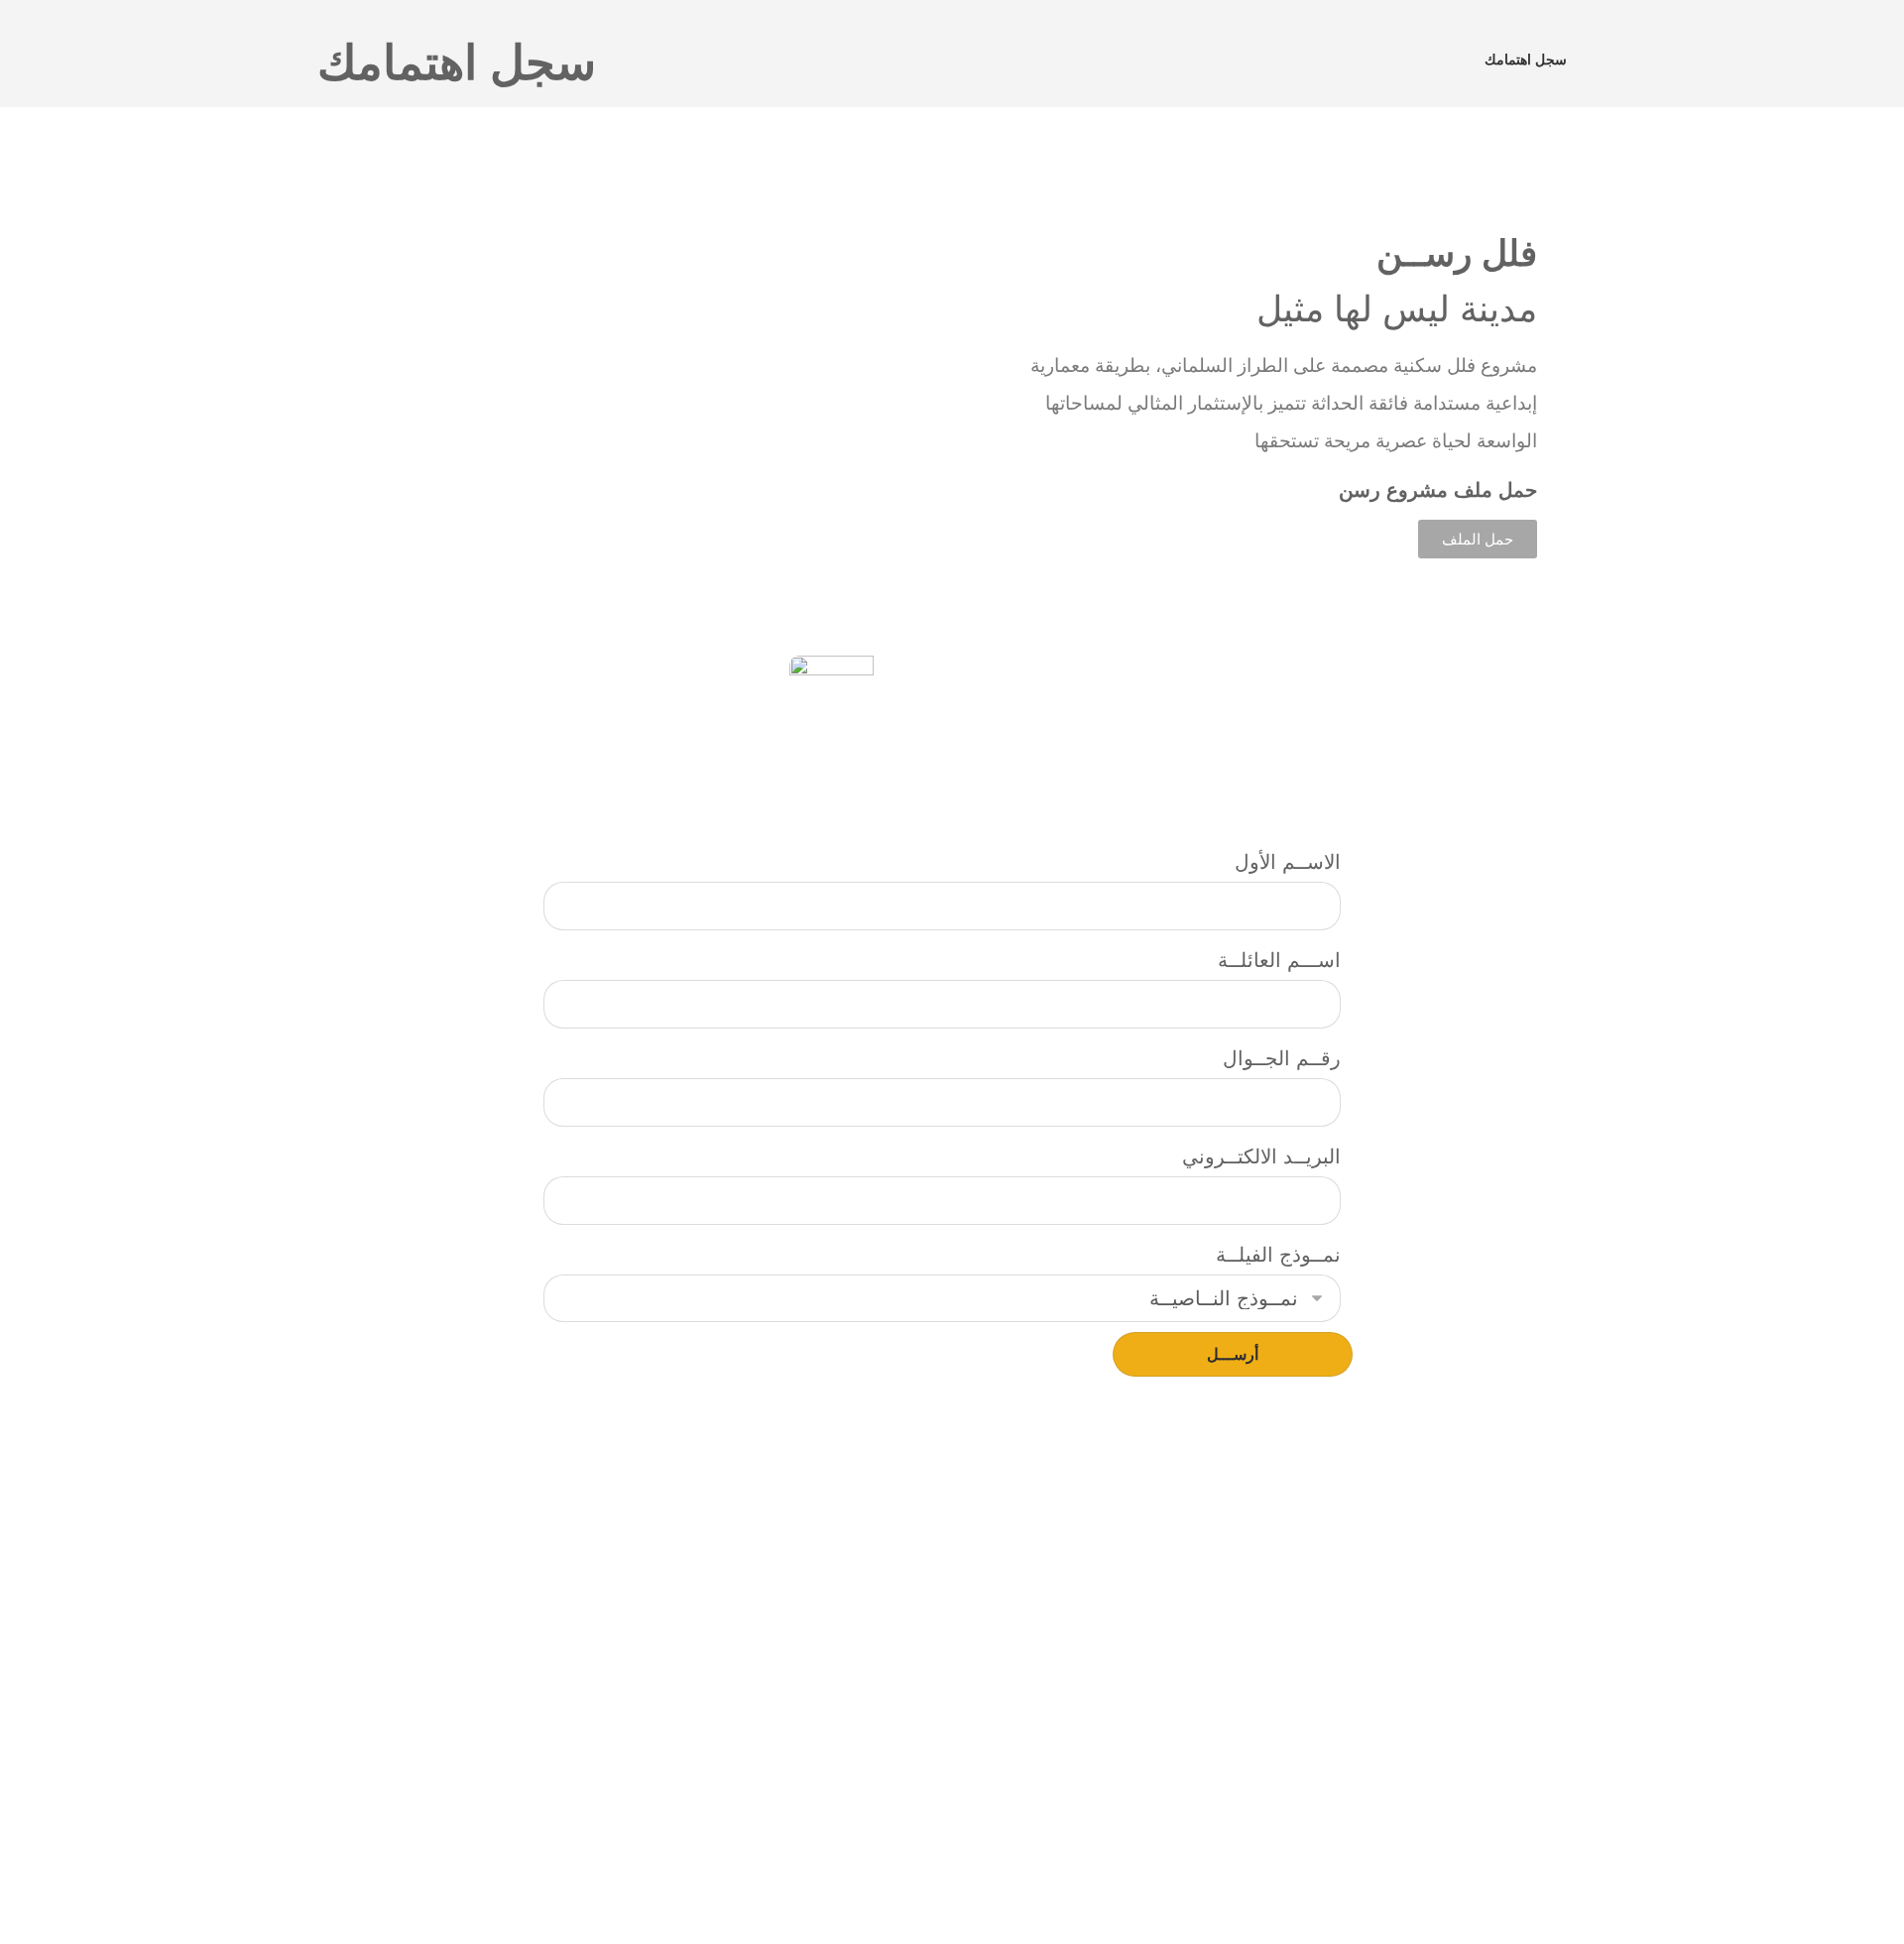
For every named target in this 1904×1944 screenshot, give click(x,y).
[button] (345, 397)
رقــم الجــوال (1282, 1058)
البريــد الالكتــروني (1261, 1156)
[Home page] (1444, 60)
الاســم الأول (1288, 862)
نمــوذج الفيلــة (1278, 1255)
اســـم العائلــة (1279, 960)
